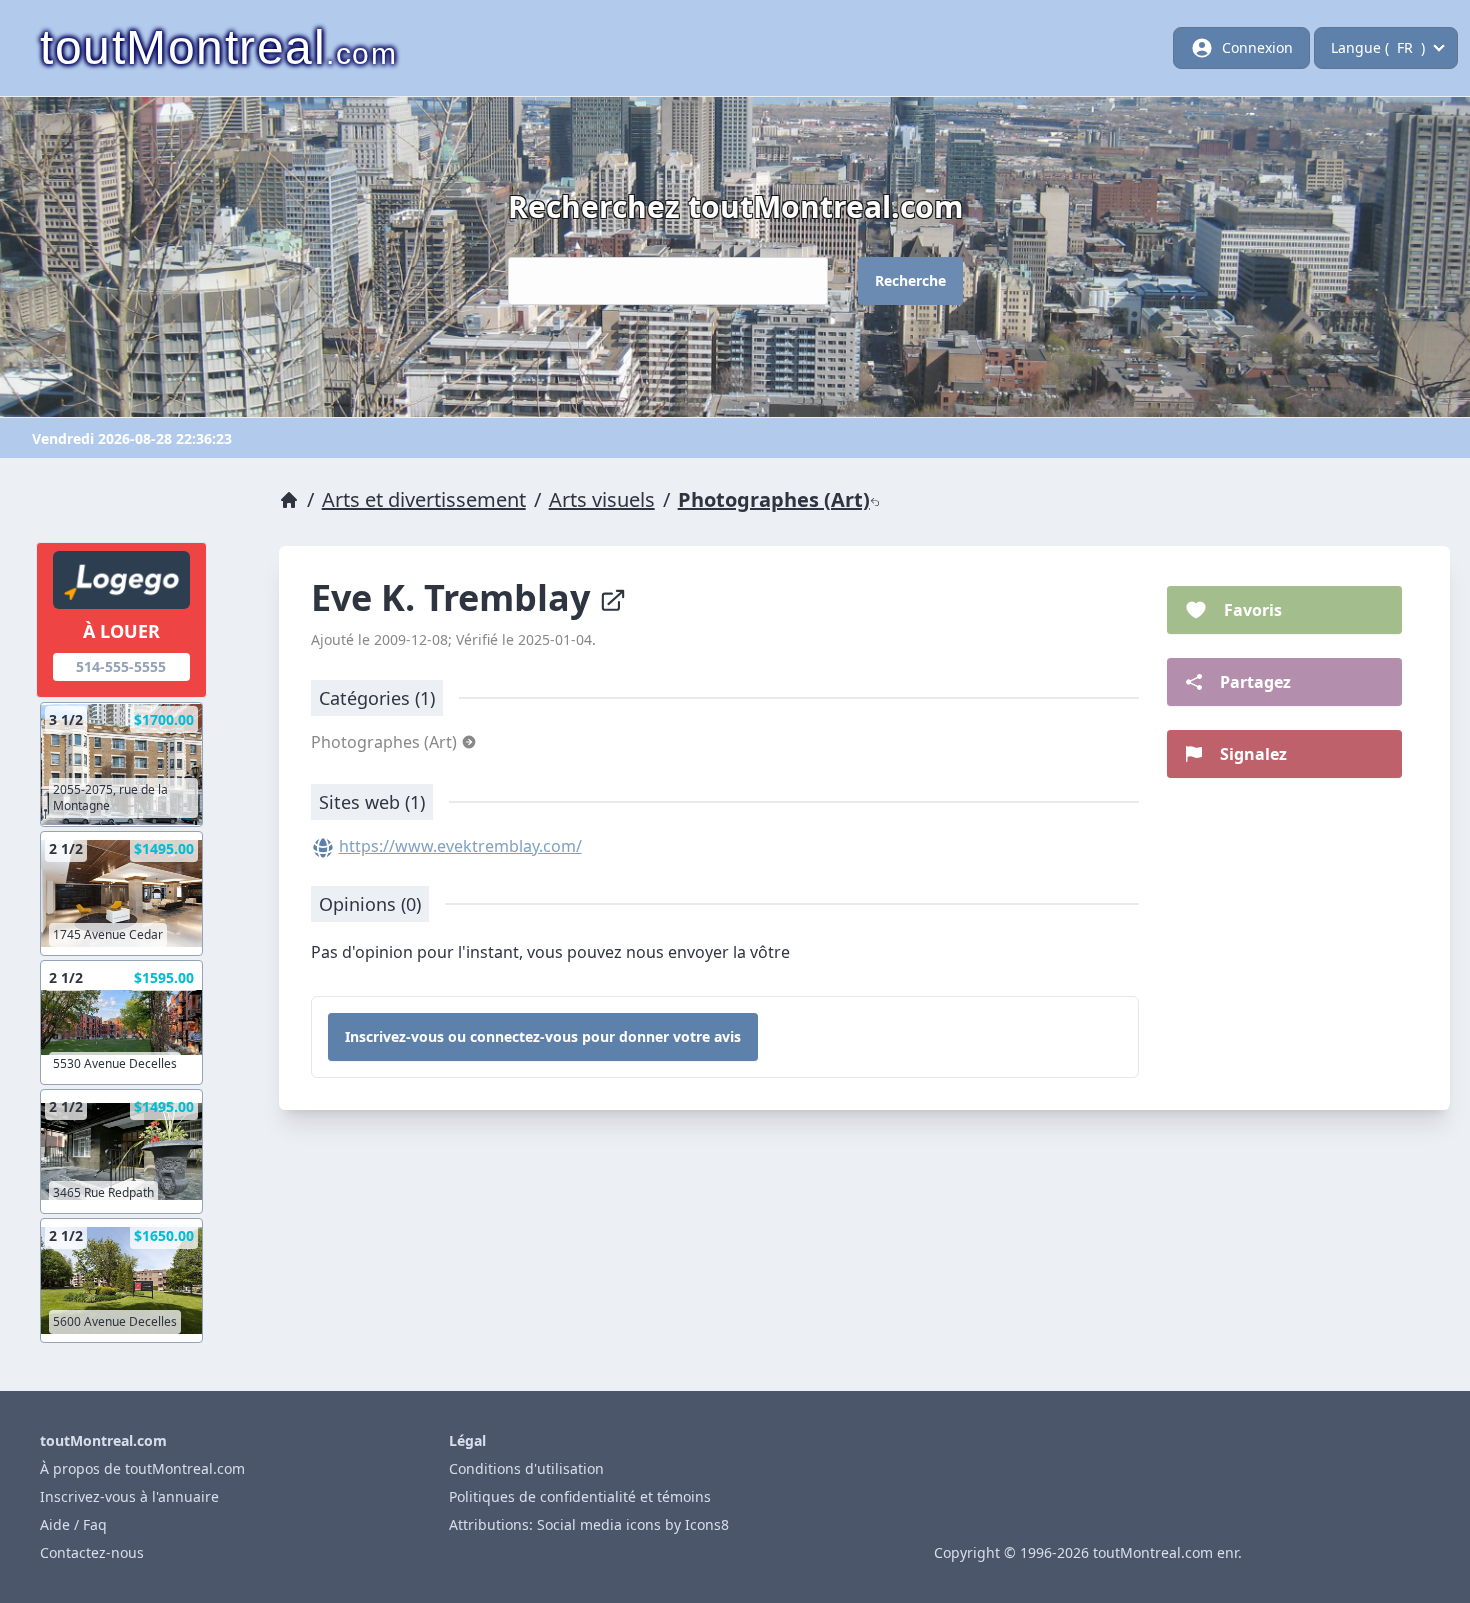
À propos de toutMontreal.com (142, 1468)
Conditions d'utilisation (526, 1468)
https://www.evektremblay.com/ (460, 846)
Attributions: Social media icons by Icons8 (589, 1524)
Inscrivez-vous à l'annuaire (129, 1496)
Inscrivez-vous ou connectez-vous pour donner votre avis (543, 1036)
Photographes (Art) (774, 499)
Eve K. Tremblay (455, 597)
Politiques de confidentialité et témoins (580, 1496)
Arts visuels (602, 499)
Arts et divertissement (424, 499)
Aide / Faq (73, 1524)
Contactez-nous (92, 1552)
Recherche (910, 280)
